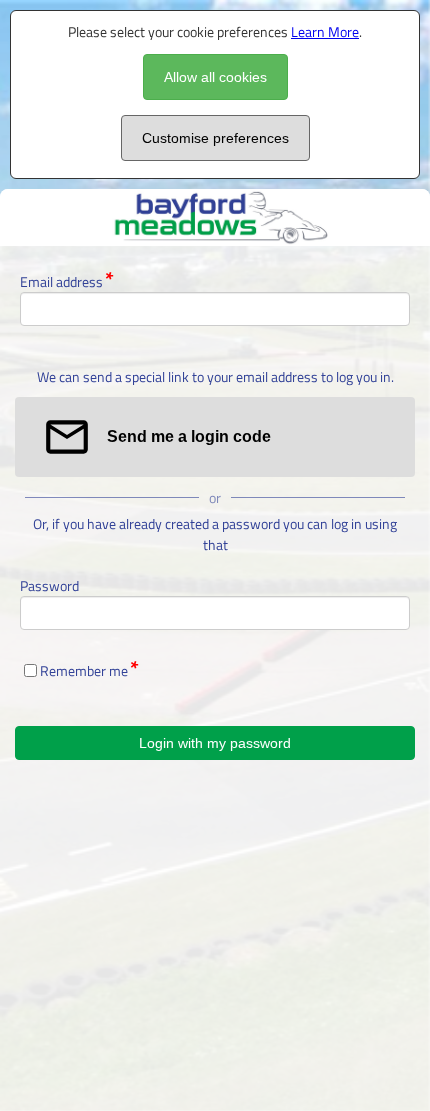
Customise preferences (215, 138)
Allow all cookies (215, 77)
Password (49, 585)
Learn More (325, 31)
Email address (61, 281)
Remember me (84, 670)
